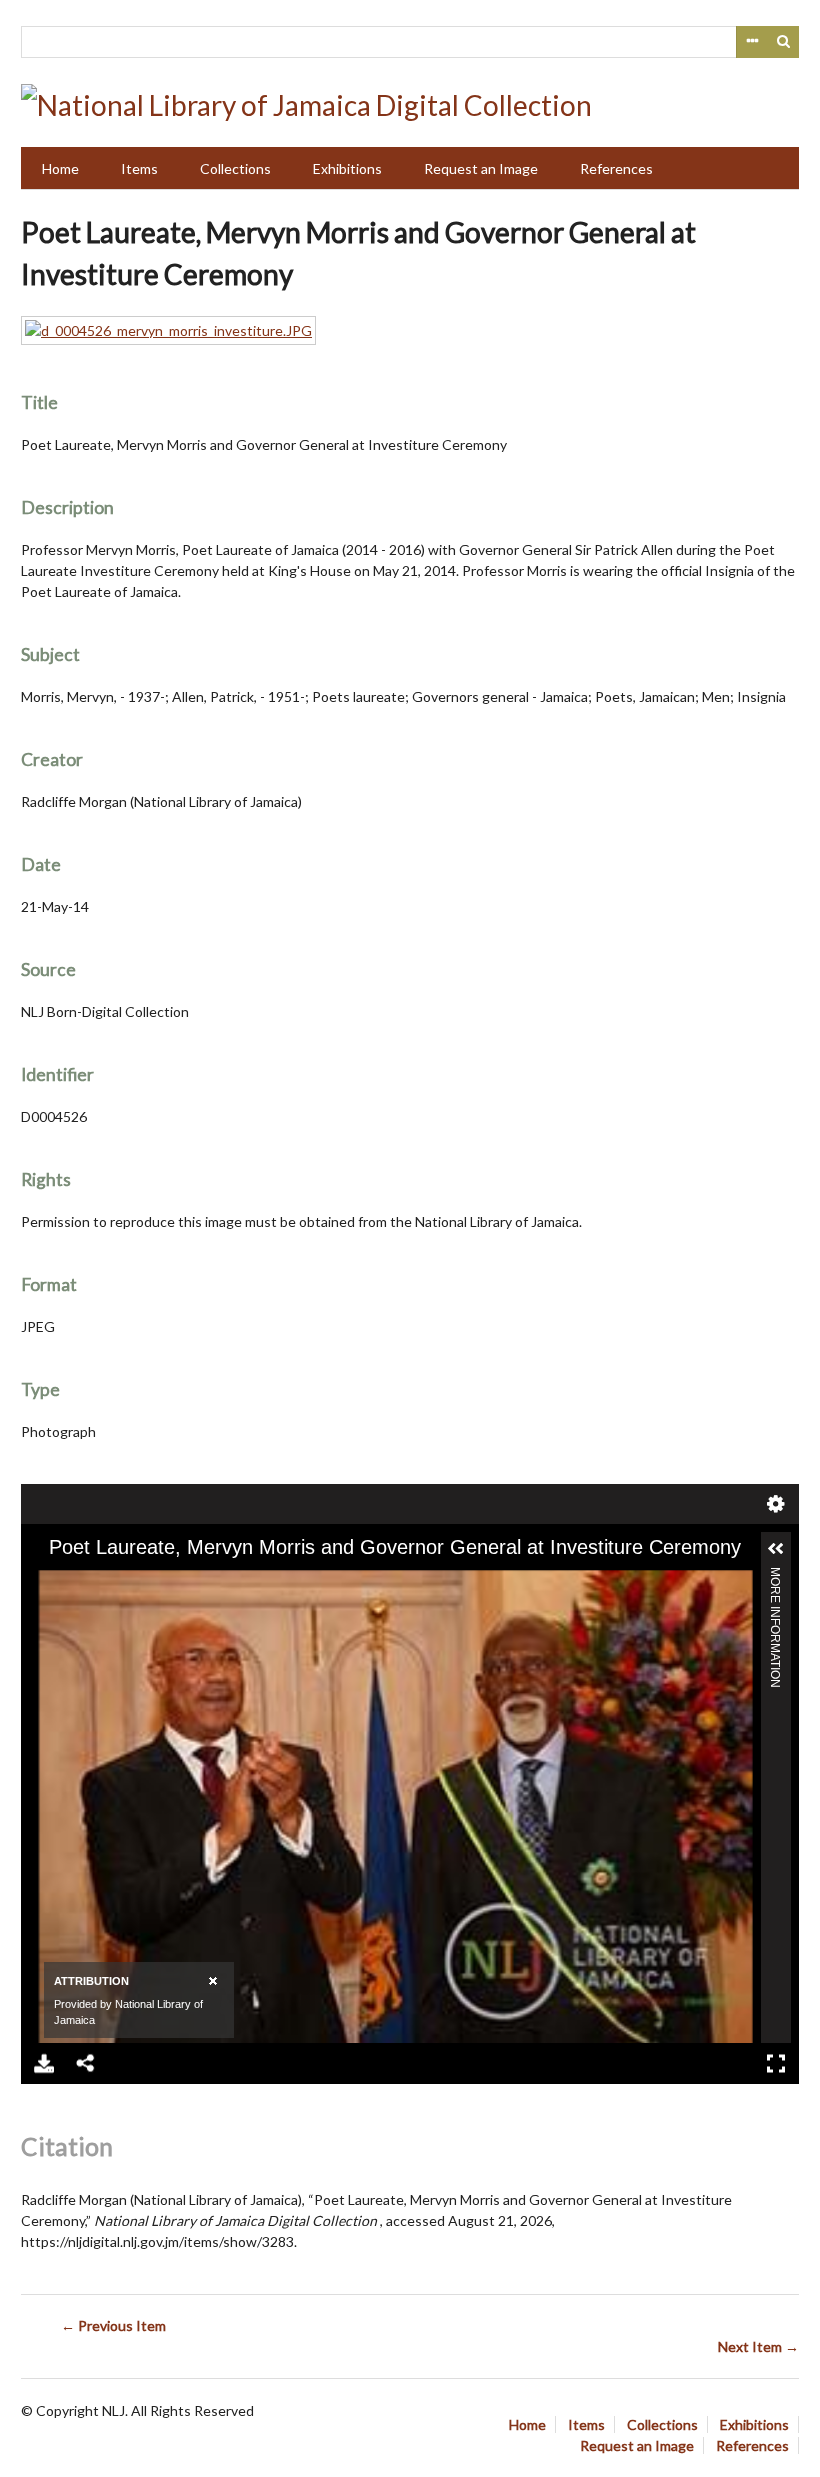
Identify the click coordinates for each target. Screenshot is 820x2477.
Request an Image (481, 168)
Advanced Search (752, 42)
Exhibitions (347, 168)
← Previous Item (113, 2325)
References (616, 168)
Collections (235, 168)
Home (60, 168)
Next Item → (758, 2346)
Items (139, 168)
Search (784, 42)
